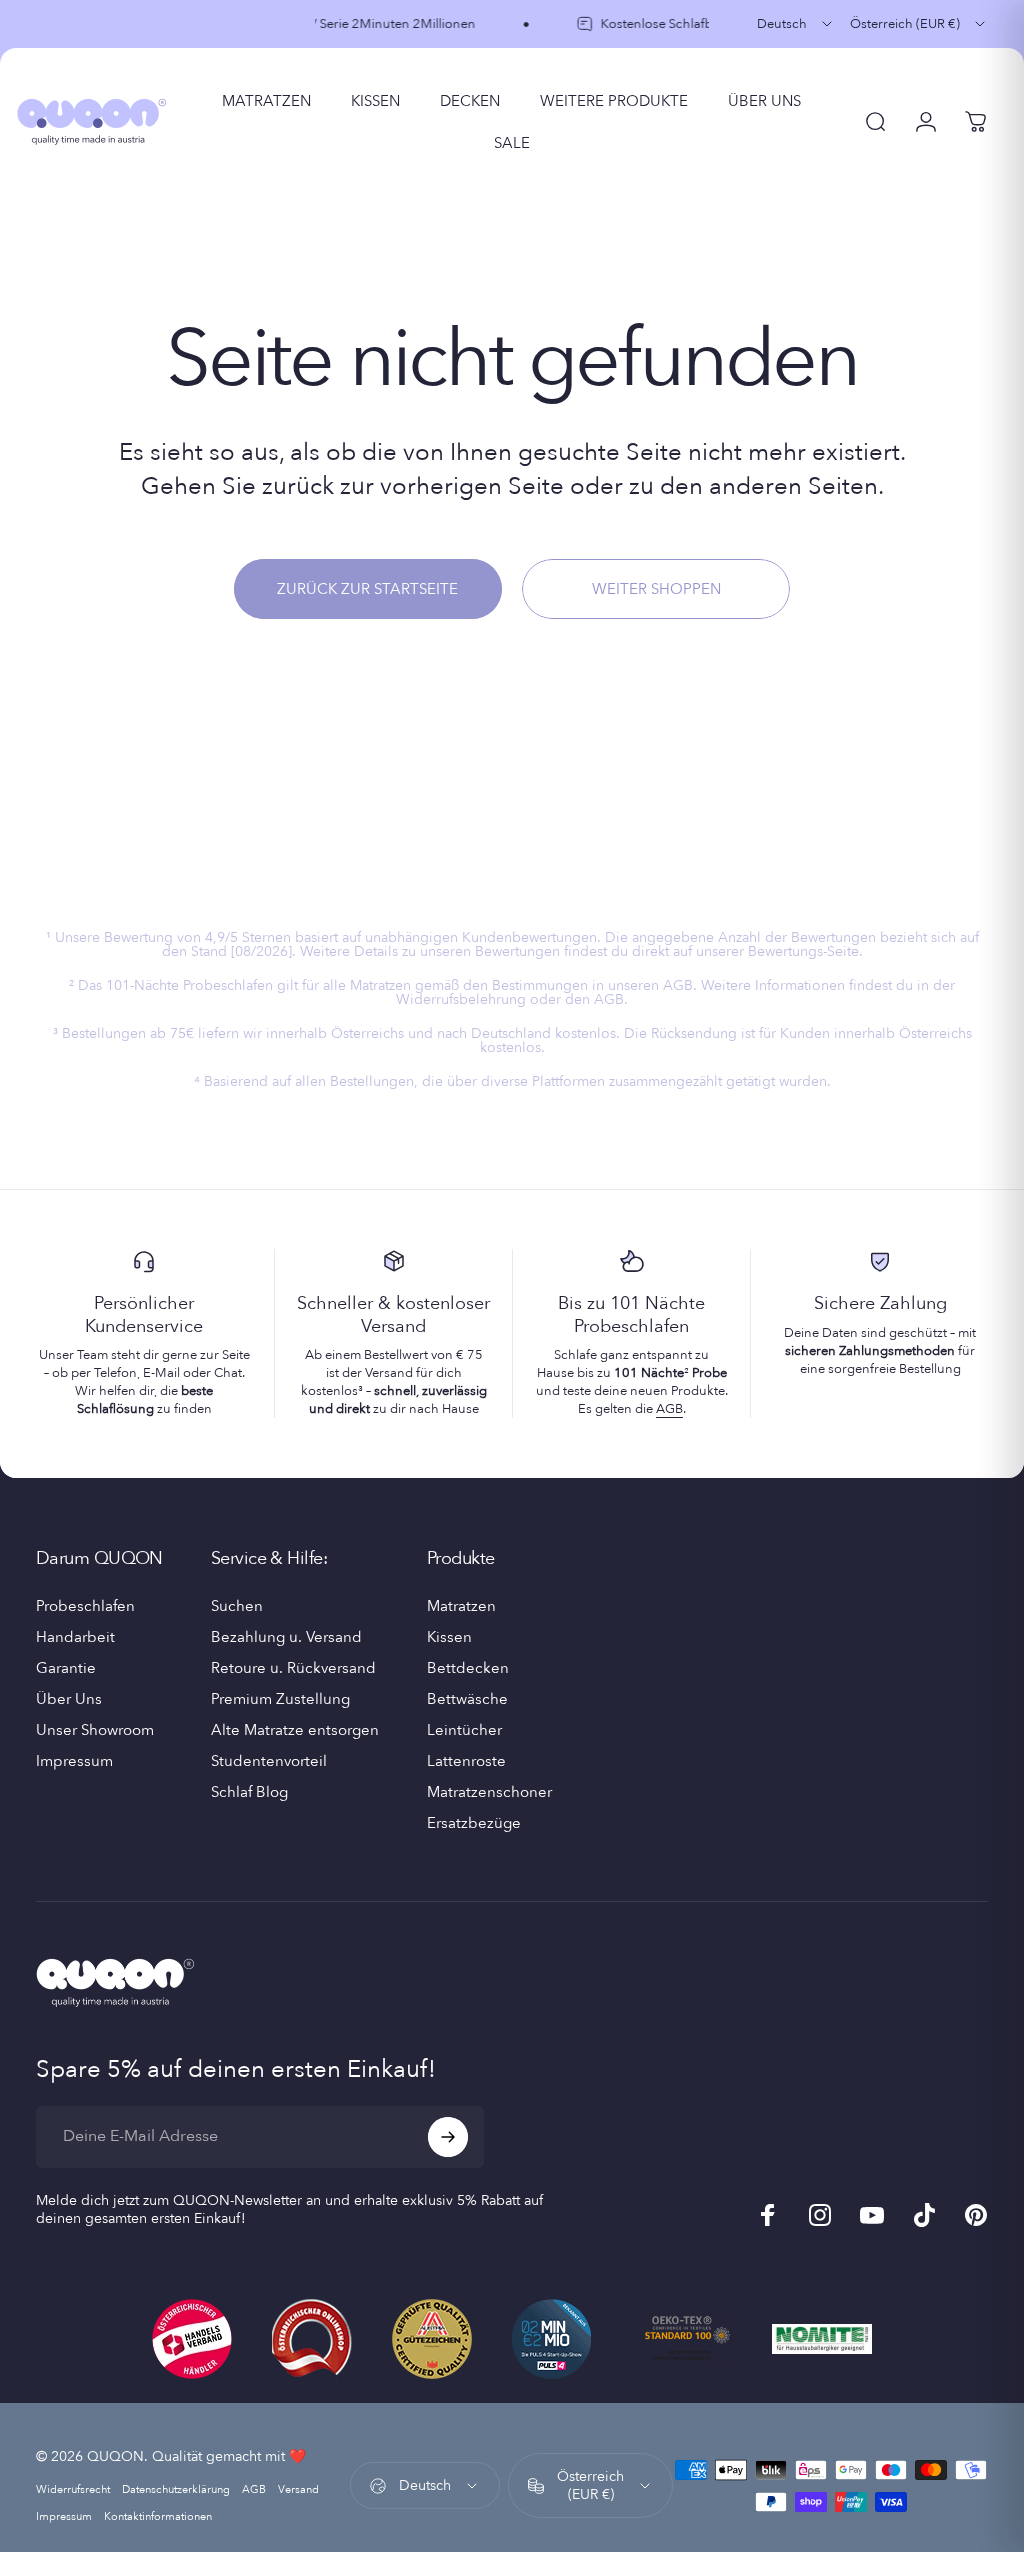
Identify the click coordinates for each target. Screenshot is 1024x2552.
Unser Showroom (95, 1730)
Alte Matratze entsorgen (295, 1730)
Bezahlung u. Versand (286, 1637)
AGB (669, 1409)
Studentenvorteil (269, 1761)
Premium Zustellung (280, 1699)
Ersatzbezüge (474, 1823)
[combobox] (796, 24)
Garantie (66, 1668)
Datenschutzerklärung (176, 2489)
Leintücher (464, 1730)
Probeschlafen (85, 1606)
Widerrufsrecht (73, 2489)
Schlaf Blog (249, 1792)
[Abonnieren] (448, 2137)
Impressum (74, 1761)
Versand (298, 2489)
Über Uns (69, 1699)
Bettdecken (468, 1668)
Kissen (449, 1637)
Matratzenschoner (489, 1792)
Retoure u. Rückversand (293, 1668)
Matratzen (461, 1606)
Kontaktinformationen (158, 2516)
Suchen (237, 1606)
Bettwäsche (467, 1699)
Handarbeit (75, 1637)
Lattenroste (466, 1761)
